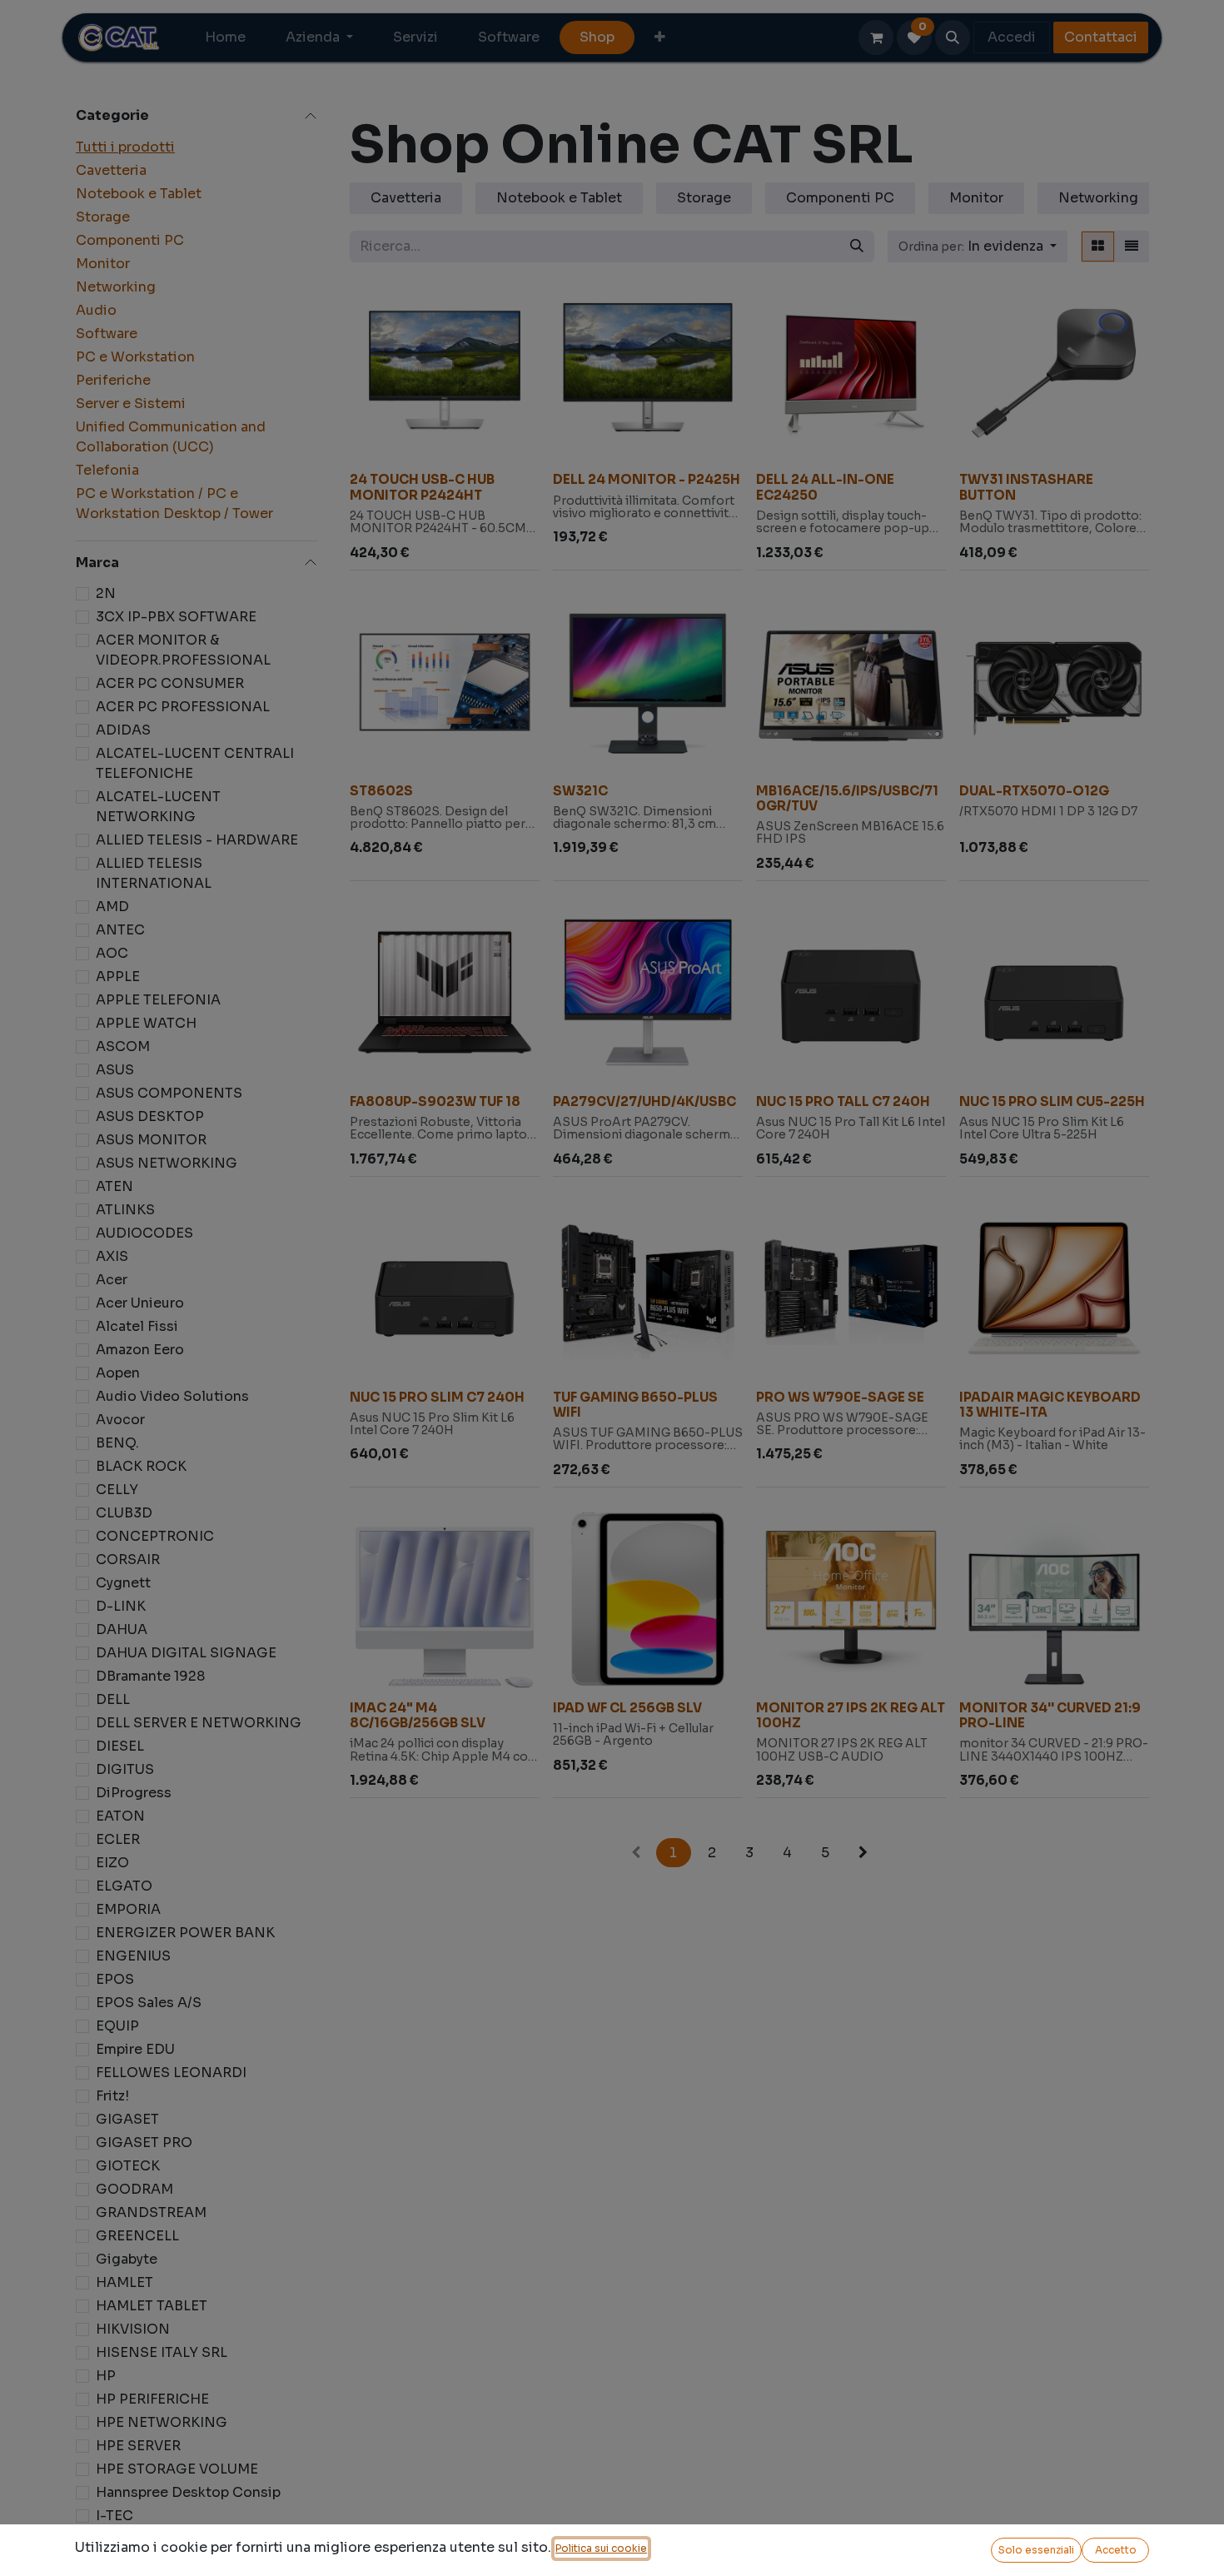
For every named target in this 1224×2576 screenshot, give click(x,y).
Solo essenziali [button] (1036, 2550)
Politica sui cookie (601, 2548)
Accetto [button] (1116, 2550)
